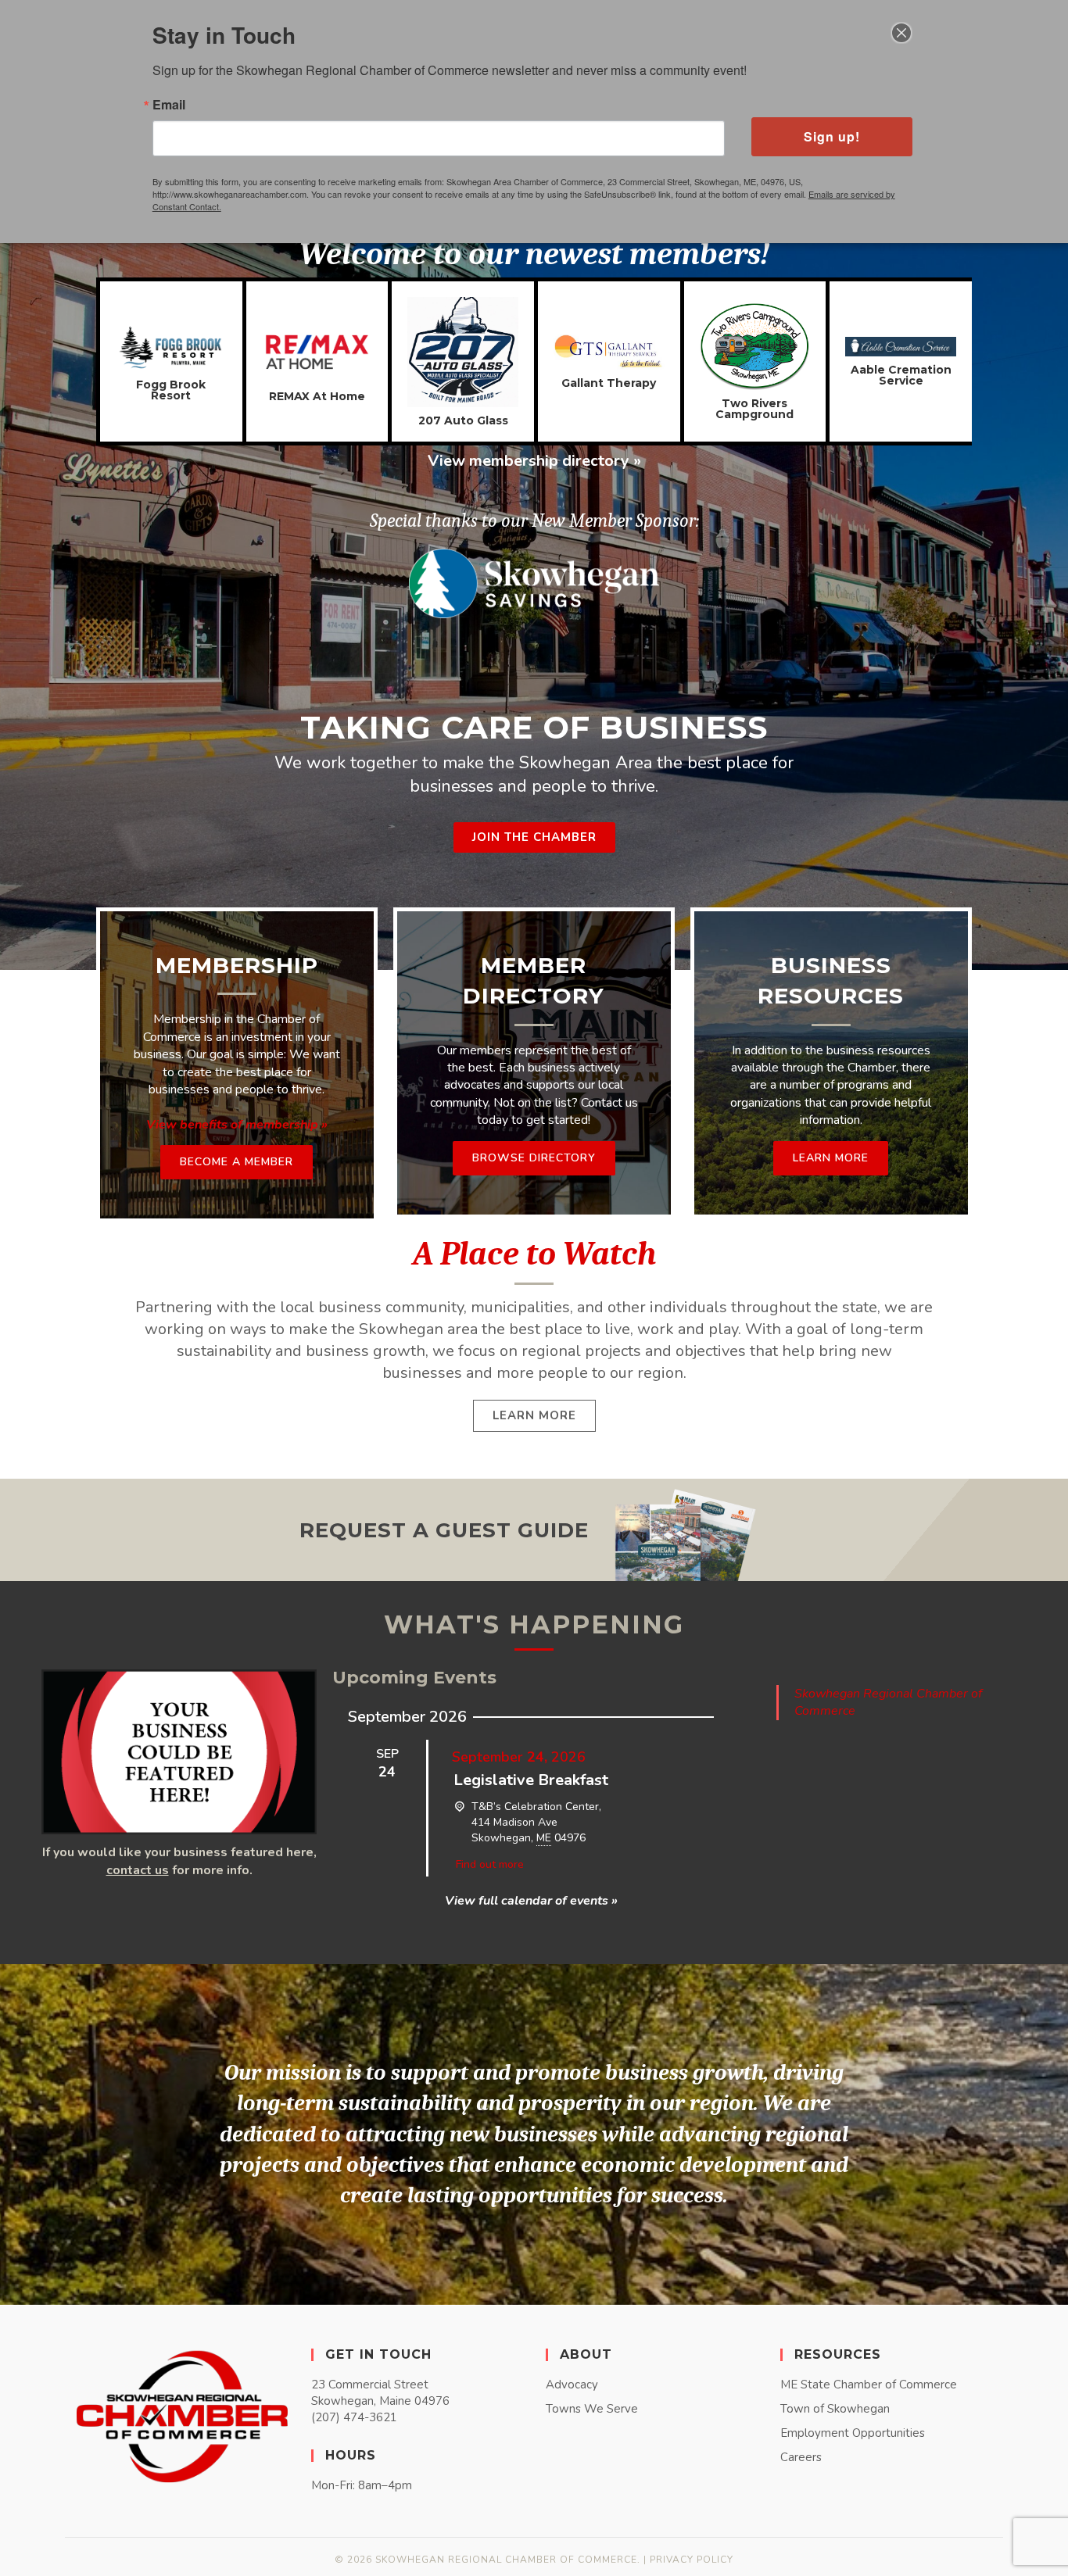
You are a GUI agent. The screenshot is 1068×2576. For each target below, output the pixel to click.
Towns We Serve (592, 2409)
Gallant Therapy (609, 383)
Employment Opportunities (853, 2433)
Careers (801, 2457)
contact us (138, 1870)
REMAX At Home (317, 396)
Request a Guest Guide (444, 1530)
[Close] (901, 33)
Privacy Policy (692, 2560)
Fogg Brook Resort (171, 390)
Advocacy (572, 2385)
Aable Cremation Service (901, 375)
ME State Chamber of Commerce (869, 2385)
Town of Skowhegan (835, 2409)
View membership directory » (534, 461)
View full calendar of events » (531, 1901)
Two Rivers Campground (754, 409)
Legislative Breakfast (531, 1780)
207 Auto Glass (463, 420)
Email (169, 105)
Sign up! (832, 136)
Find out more (490, 1864)
